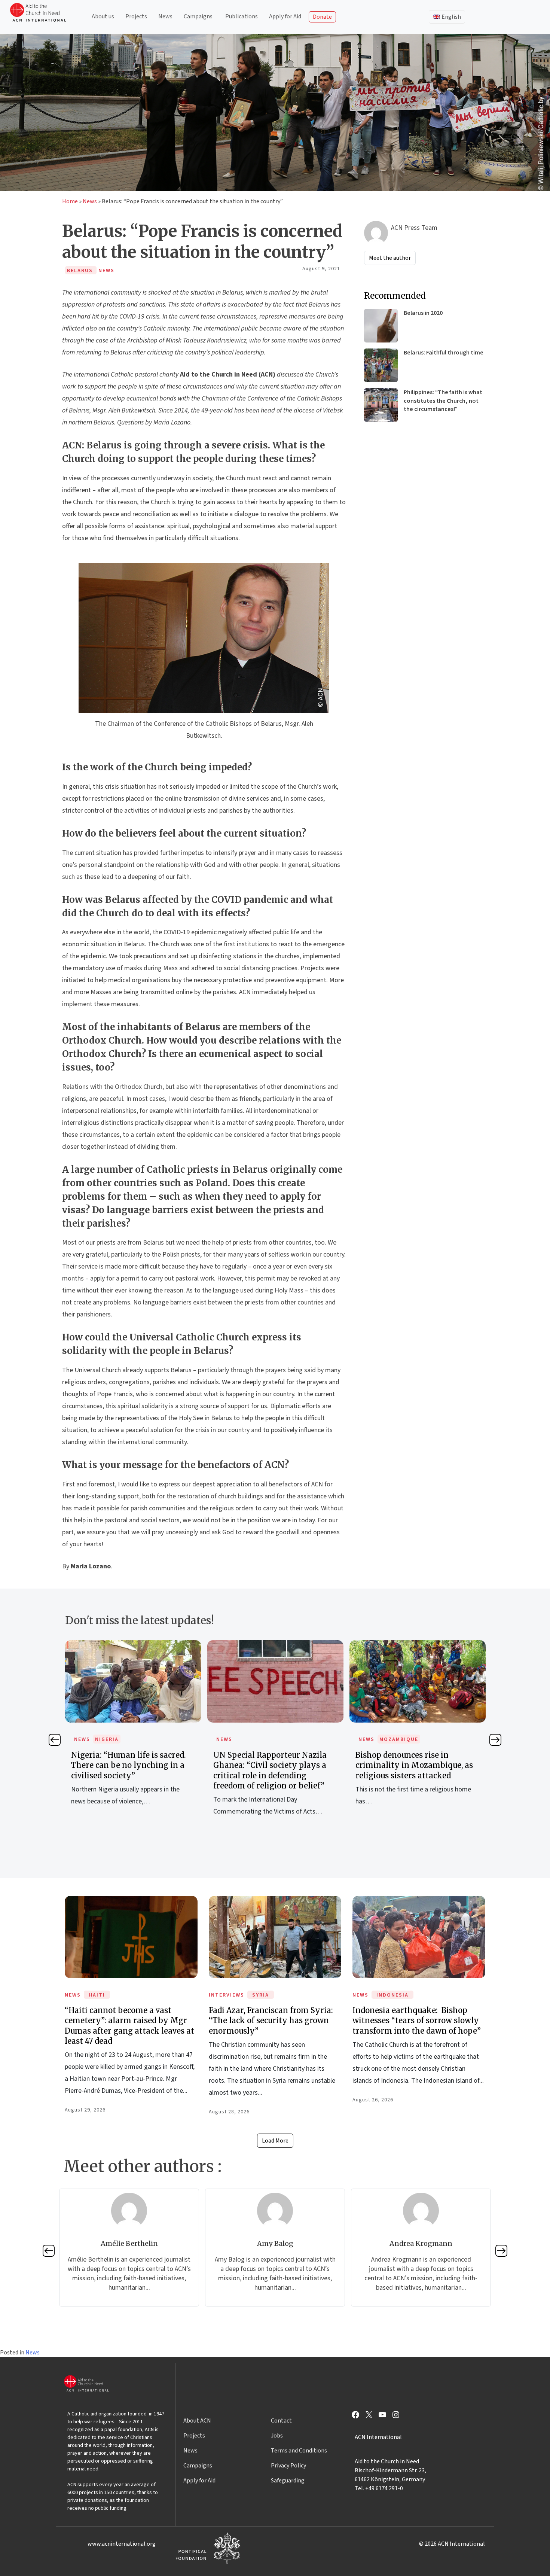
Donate (322, 17)
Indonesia (392, 1995)
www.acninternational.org (122, 2544)
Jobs (277, 2436)
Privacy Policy (288, 2466)
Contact (281, 2421)
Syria (261, 1995)
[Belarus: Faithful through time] (381, 365)
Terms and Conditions (299, 2451)
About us (103, 16)
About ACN (197, 2421)
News (165, 16)
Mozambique (257, 1739)
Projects (136, 16)
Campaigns (198, 16)
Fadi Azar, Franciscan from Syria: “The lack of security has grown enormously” (271, 2020)
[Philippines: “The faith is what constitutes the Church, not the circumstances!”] (381, 405)
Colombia (395, 1739)
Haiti (97, 1995)
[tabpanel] (133, 1736)
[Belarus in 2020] (381, 326)
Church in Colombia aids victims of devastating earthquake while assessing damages (417, 1765)
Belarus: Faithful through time (444, 353)
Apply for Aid (285, 16)
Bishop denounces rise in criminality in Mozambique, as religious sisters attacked (272, 1765)
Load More (275, 2141)
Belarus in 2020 (423, 313)
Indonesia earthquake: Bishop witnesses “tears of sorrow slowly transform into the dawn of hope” (417, 2020)
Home (70, 201)
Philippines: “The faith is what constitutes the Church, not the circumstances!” (443, 401)
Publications (242, 16)
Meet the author (390, 258)
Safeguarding (288, 2481)
